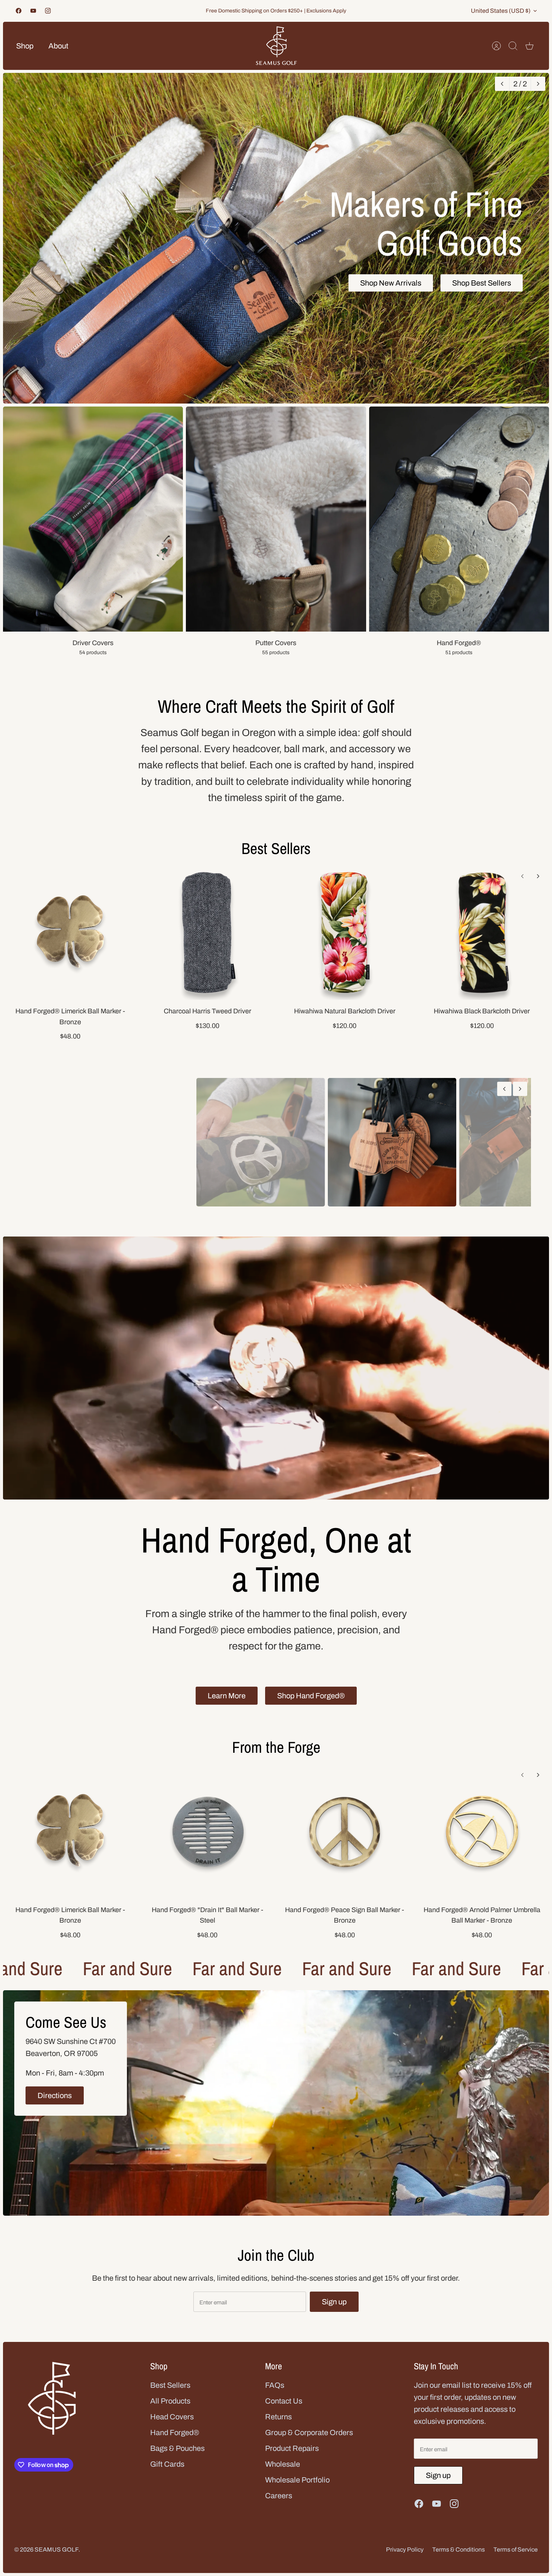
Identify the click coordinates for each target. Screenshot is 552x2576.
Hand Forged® (175, 2514)
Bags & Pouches (177, 2530)
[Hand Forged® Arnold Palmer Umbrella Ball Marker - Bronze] (482, 1913)
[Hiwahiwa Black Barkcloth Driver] (482, 933)
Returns (278, 2498)
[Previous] (502, 84)
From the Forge (276, 1829)
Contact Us (284, 2482)
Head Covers (172, 2498)
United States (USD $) (501, 11)
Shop (25, 46)
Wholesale (283, 2546)
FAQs (275, 2467)
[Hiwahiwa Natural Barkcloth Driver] (345, 933)
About (58, 46)
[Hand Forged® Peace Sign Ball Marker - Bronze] (345, 1913)
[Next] (538, 84)
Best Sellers (276, 848)
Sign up (334, 2384)
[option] (276, 238)
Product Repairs (292, 2530)
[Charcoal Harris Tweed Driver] (208, 933)
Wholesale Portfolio (297, 2561)
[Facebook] (19, 11)
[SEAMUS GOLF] (276, 46)
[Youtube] (33, 11)
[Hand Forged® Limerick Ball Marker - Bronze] (70, 933)
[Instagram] (48, 11)
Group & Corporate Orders (309, 2514)
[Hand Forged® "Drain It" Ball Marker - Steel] (208, 1913)
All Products (170, 2482)
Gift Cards (167, 2546)
